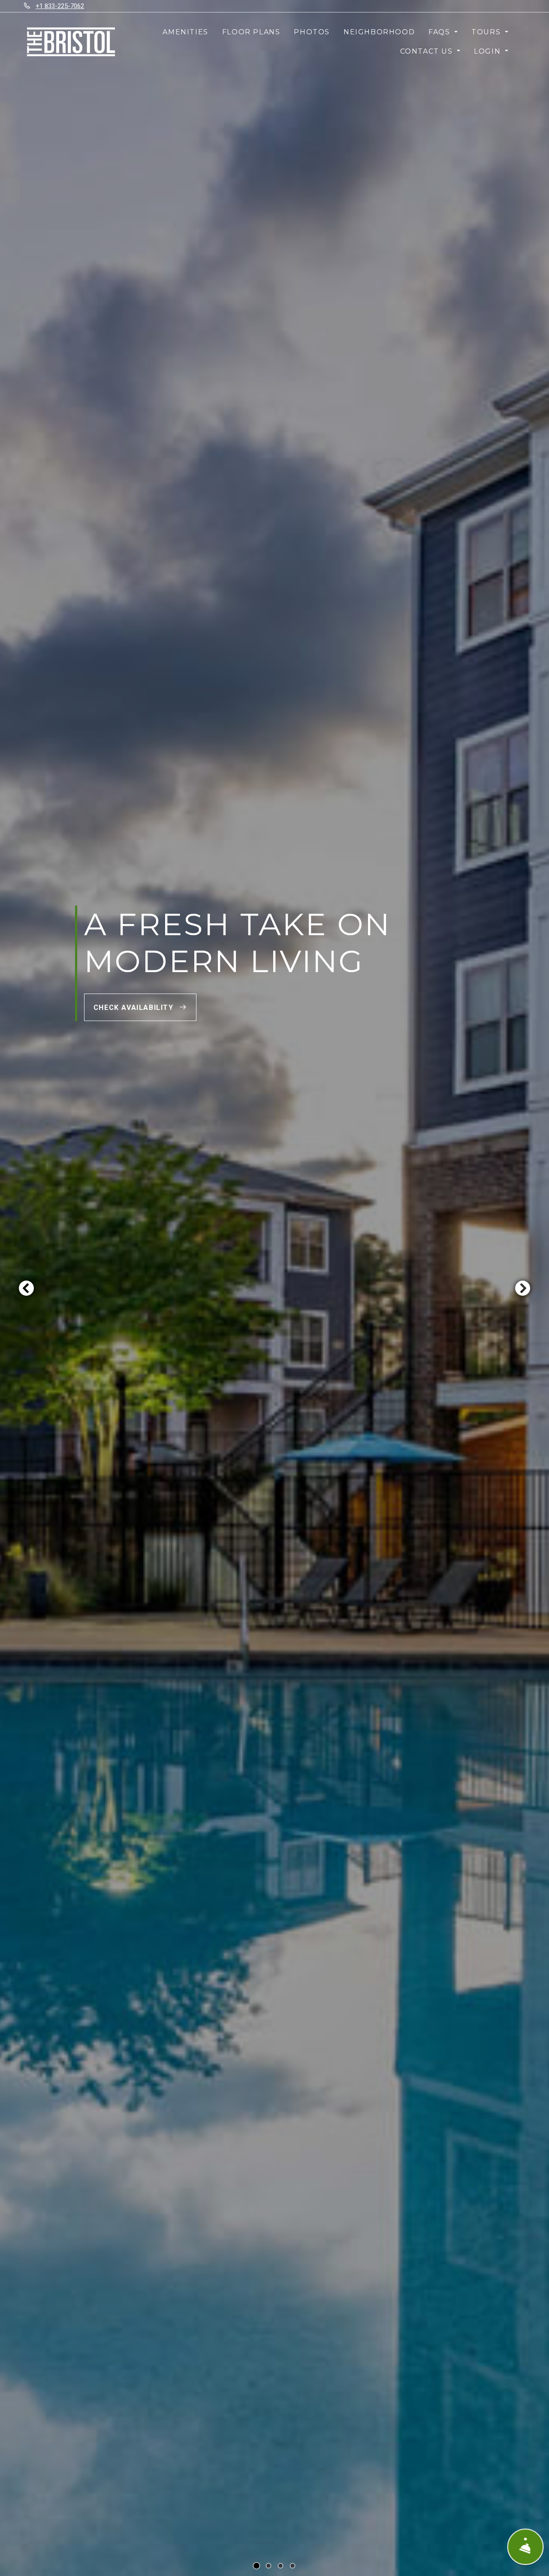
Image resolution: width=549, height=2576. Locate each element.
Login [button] (489, 51)
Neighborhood (379, 32)
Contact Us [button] (428, 51)
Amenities (185, 32)
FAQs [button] (440, 32)
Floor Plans (251, 32)
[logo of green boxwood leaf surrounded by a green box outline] (71, 42)
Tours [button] (487, 32)
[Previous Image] (26, 1288)
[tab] (256, 2566)
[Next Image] (523, 1288)
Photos (312, 32)
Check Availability (135, 1008)
